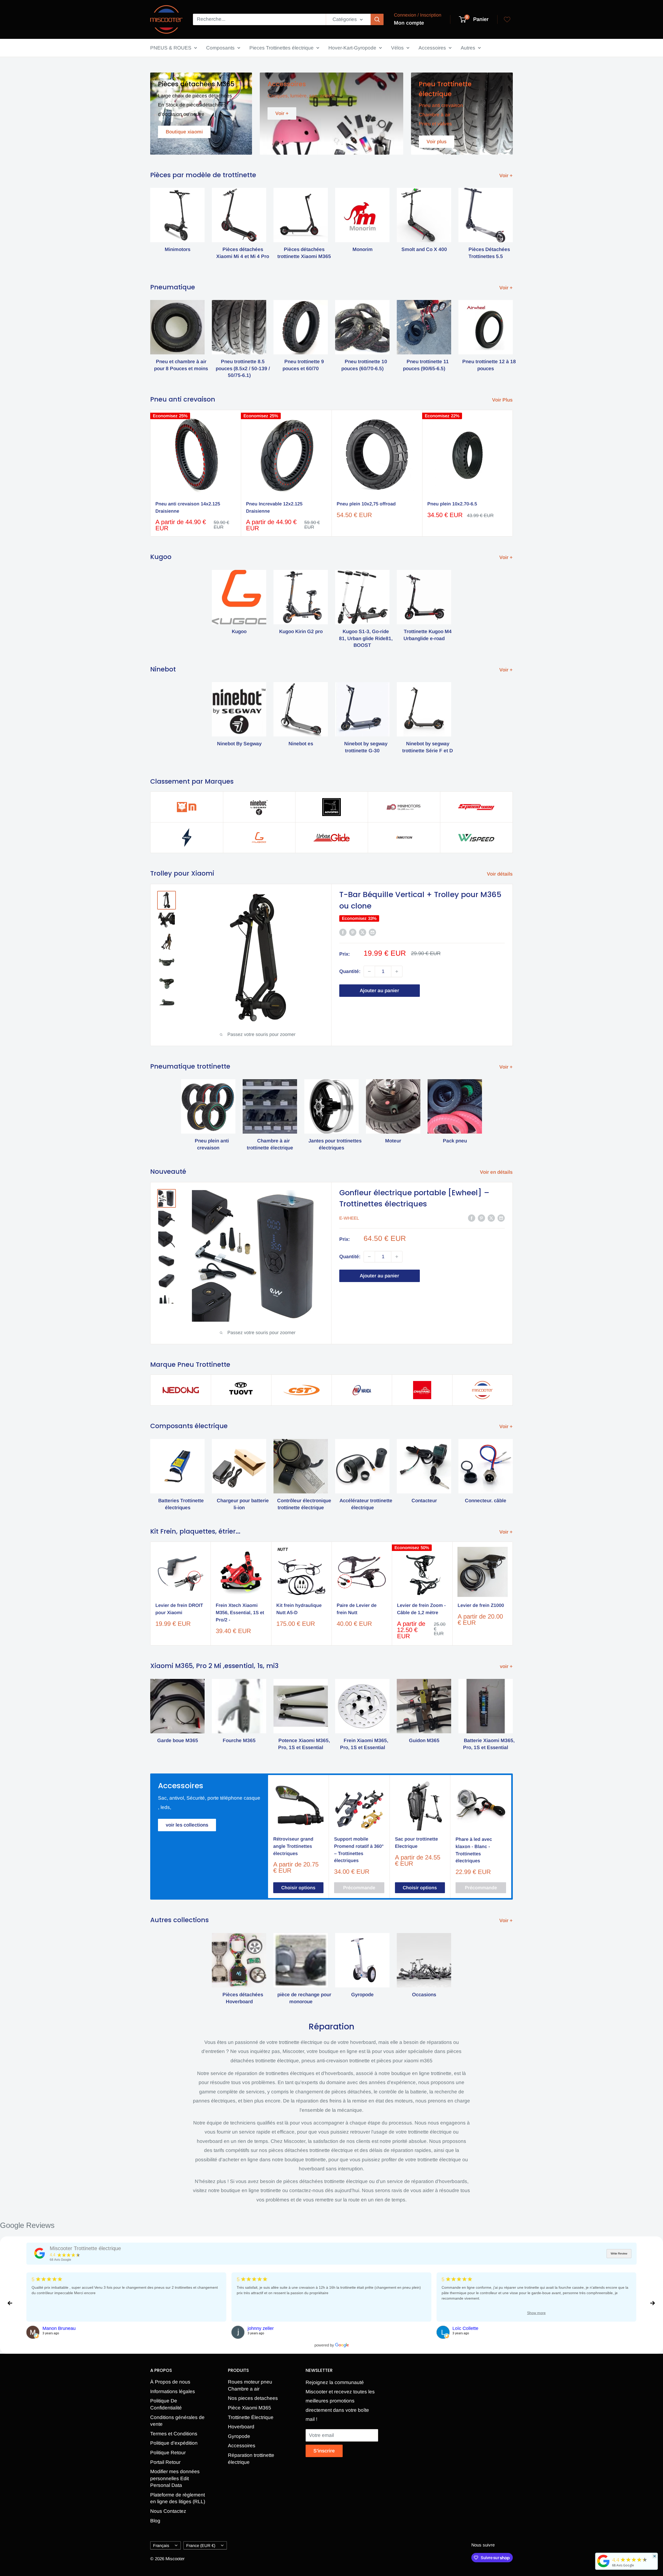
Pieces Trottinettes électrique (282, 48)
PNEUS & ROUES (171, 48)
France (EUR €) (201, 2545)
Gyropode (239, 2436)
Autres (468, 48)
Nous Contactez (168, 2511)
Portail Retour (165, 2462)
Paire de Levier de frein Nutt (357, 1609)
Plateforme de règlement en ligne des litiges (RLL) (178, 2498)
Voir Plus (503, 400)
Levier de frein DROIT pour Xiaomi (179, 1609)
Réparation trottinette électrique (251, 2459)
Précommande (359, 1887)
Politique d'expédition (174, 2443)
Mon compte (409, 23)
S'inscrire (324, 2451)
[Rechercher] (377, 19)
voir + (507, 1666)
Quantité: (350, 971)
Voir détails (500, 874)
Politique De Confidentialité (166, 2404)
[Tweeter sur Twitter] (363, 932)
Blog (155, 2521)
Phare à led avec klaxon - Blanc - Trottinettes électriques (474, 1850)
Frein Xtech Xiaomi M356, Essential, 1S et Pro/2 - (240, 1613)
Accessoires (432, 48)
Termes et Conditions (174, 2434)
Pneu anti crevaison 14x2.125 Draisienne (188, 507)
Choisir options (298, 1887)
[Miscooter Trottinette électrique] (40, 2253)
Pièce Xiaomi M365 (250, 2408)
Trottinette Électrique (251, 2417)
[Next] (513, 222)
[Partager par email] (372, 932)
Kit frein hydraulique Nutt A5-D (299, 1609)
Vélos (397, 48)
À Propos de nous (170, 2382)
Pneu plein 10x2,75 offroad (366, 504)
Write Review (619, 2253)
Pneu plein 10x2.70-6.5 (452, 504)
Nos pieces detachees (253, 2398)
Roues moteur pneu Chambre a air (250, 2385)
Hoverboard (241, 2427)
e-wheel (349, 1218)
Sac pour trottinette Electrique (416, 1842)
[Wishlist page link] (507, 19)
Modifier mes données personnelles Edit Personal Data (175, 2478)
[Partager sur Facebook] (343, 932)
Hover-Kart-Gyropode (352, 48)
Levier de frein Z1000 (481, 1606)
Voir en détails (497, 1172)
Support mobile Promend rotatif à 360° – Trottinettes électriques (359, 1850)
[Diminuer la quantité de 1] (369, 971)
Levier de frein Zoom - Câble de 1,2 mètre (421, 1609)
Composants (220, 48)
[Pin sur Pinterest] (353, 932)
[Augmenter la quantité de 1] (397, 971)
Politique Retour (168, 2453)
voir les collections (187, 1825)
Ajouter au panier (379, 990)
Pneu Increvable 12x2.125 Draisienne (274, 507)
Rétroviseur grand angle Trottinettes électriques (293, 1846)
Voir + (507, 176)
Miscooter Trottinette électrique (85, 2248)
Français (161, 2545)
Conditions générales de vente (177, 2421)
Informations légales (173, 2391)
